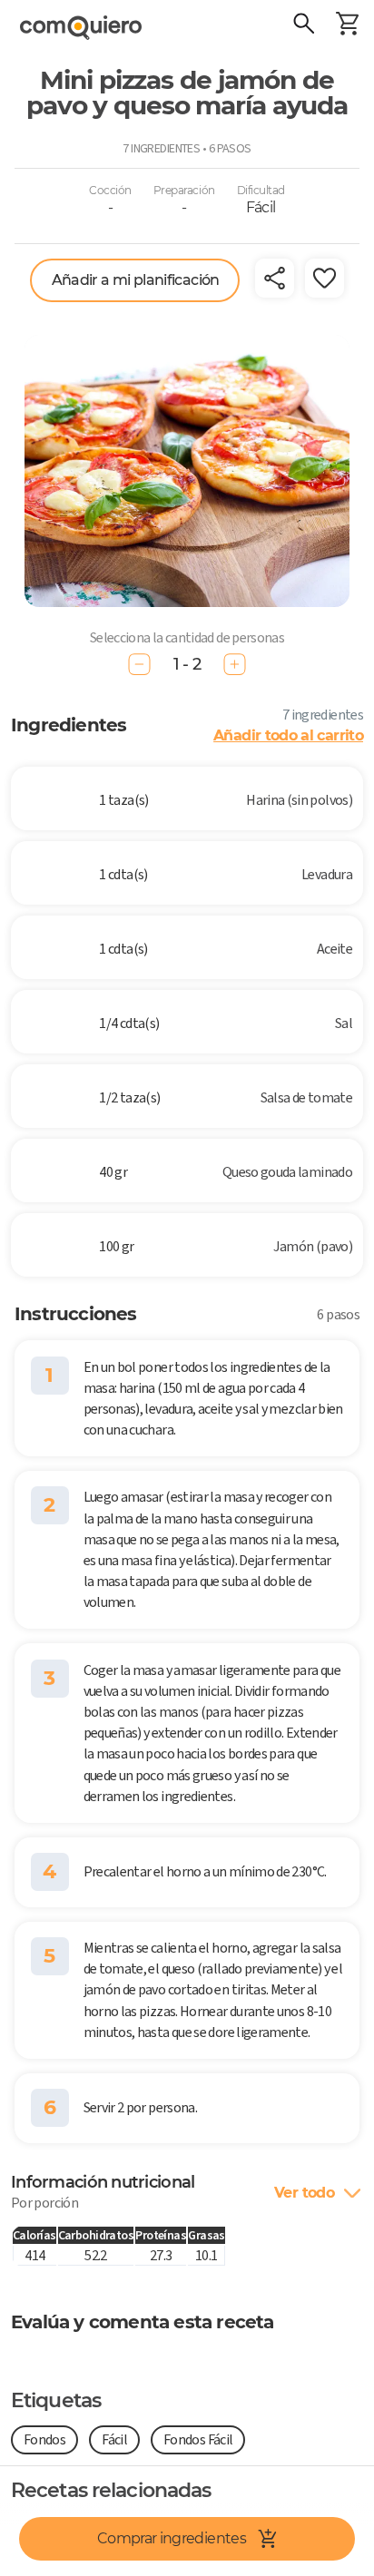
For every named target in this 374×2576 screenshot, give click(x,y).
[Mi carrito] (347, 25)
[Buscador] (303, 25)
